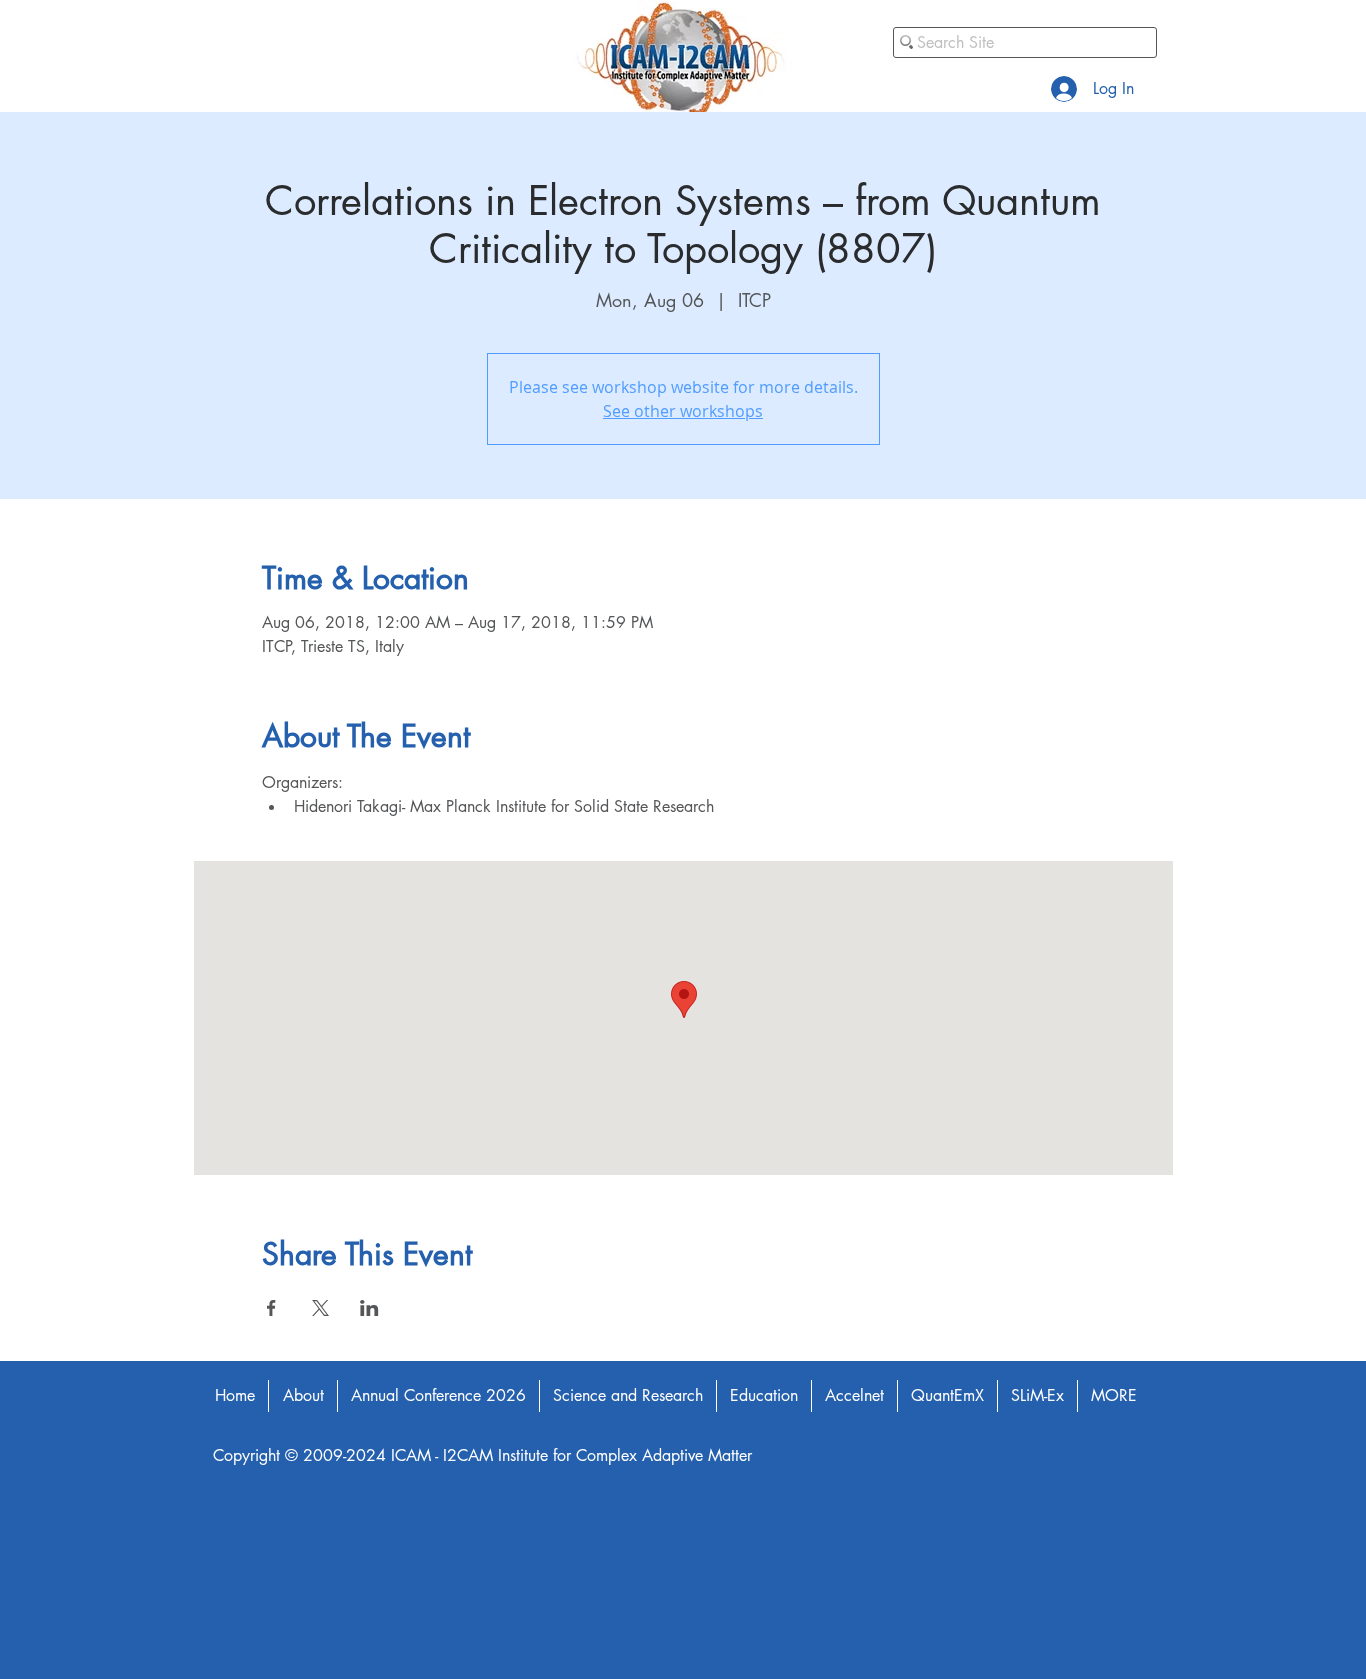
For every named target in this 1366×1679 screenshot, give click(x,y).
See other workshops (683, 411)
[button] (302, 1396)
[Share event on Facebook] (271, 1308)
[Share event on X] (320, 1308)
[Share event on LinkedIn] (369, 1308)
